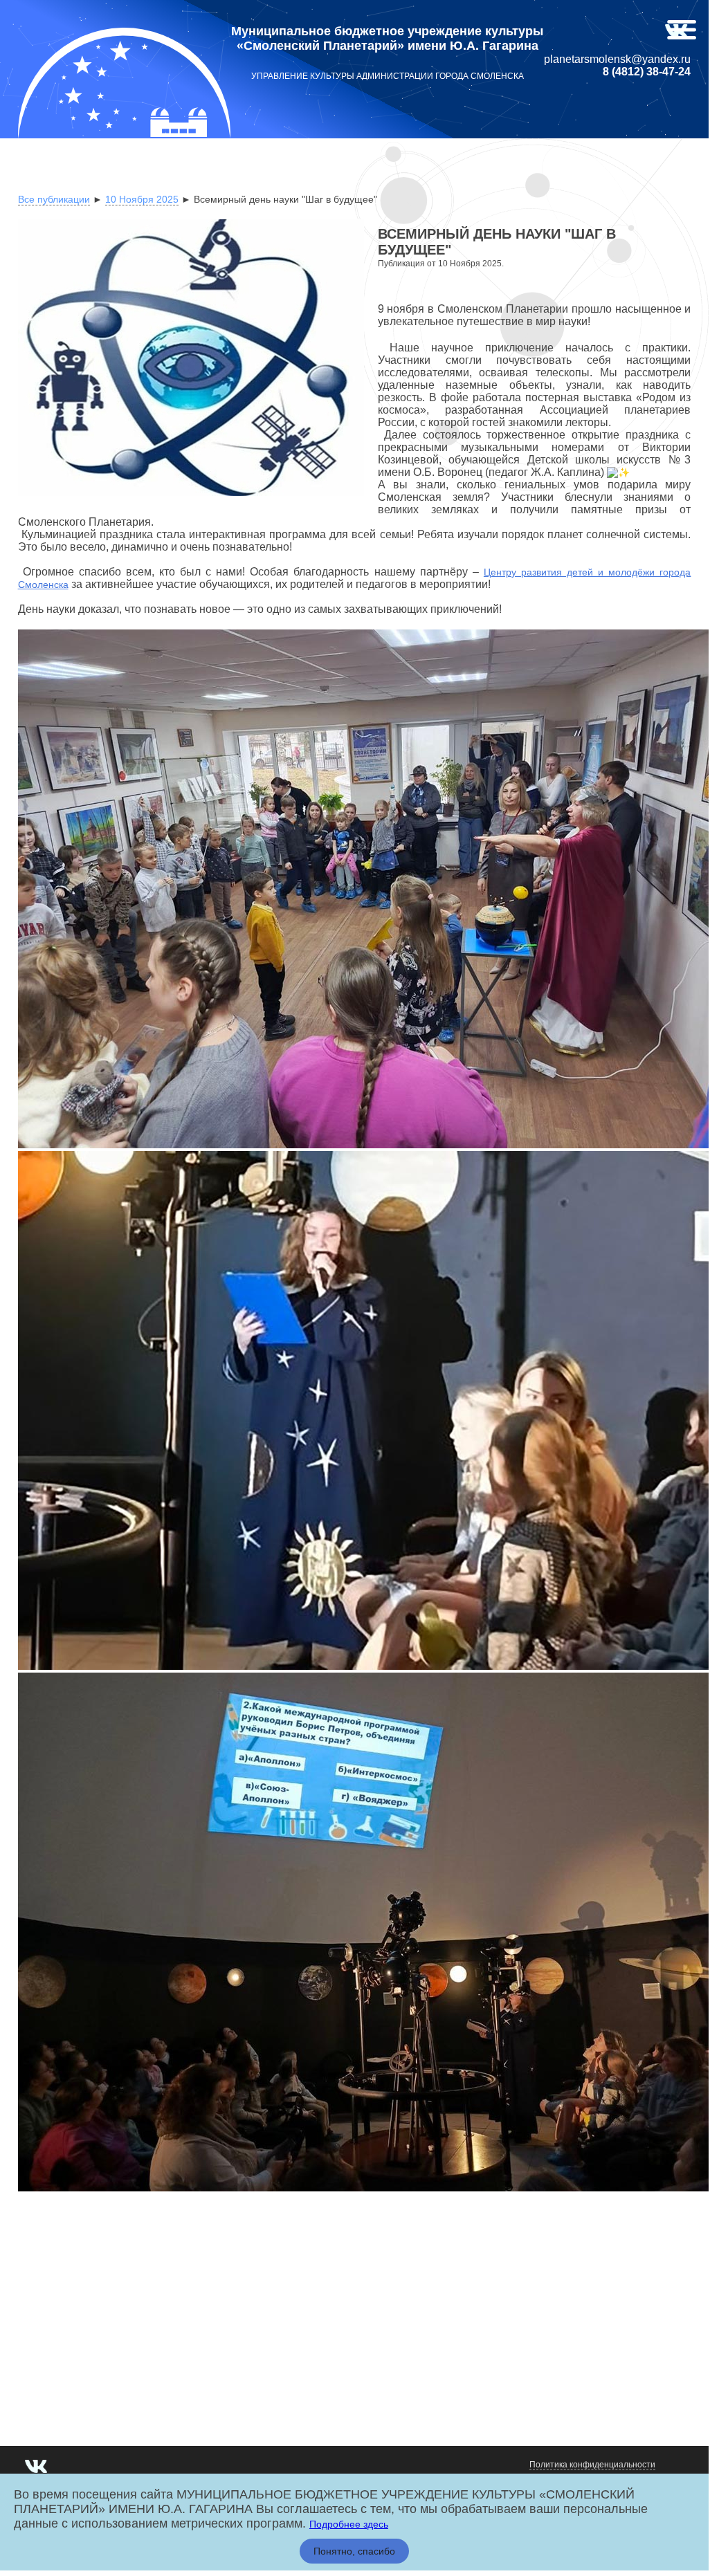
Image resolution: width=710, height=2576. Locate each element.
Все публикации (54, 199)
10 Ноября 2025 (142, 199)
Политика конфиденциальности (592, 2465)
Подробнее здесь (349, 2524)
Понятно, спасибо (354, 2551)
